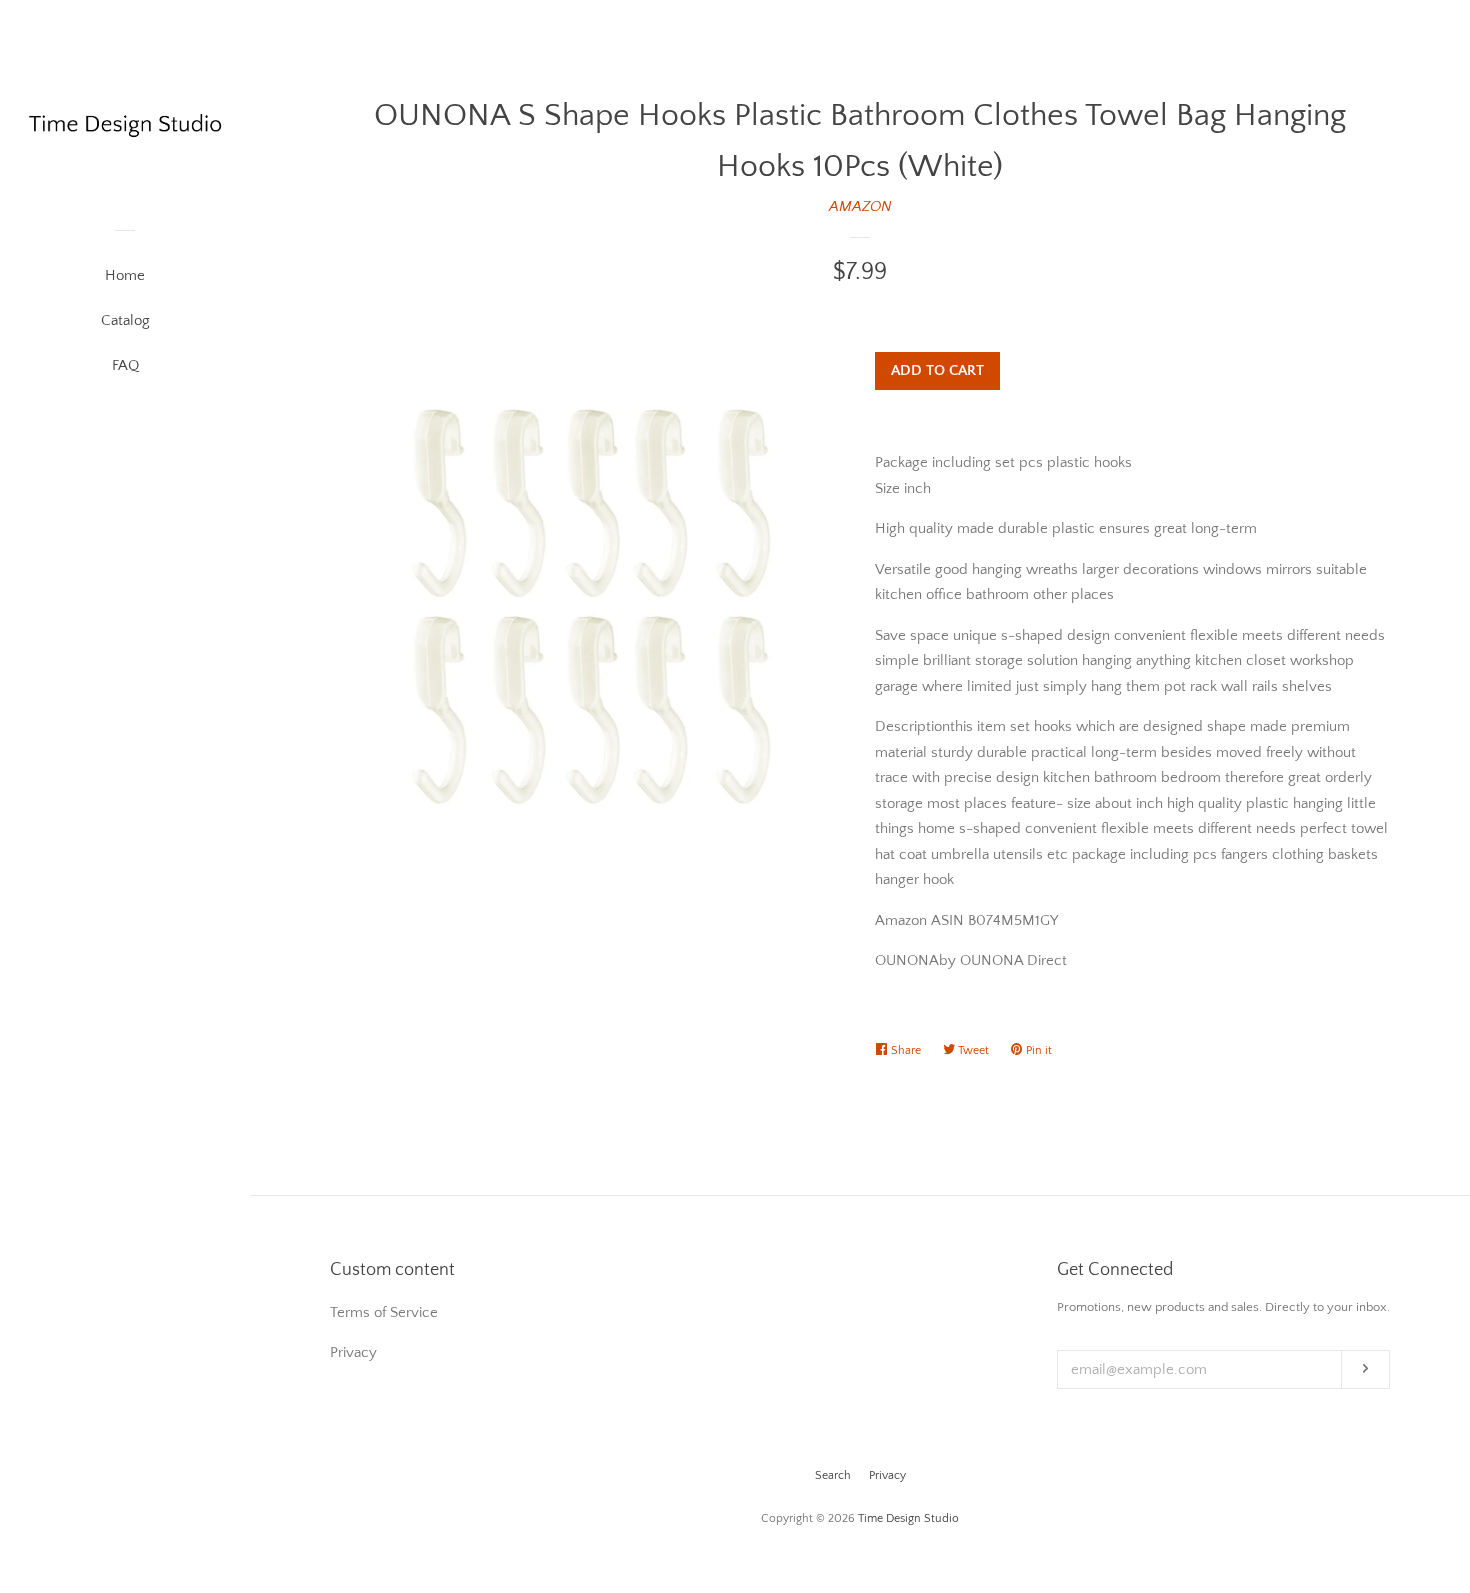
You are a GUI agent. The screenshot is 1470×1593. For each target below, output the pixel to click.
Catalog (125, 320)
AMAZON (860, 206)
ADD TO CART (937, 370)
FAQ (125, 365)
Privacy (887, 1475)
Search (833, 1475)
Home (125, 275)
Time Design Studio (908, 1518)
